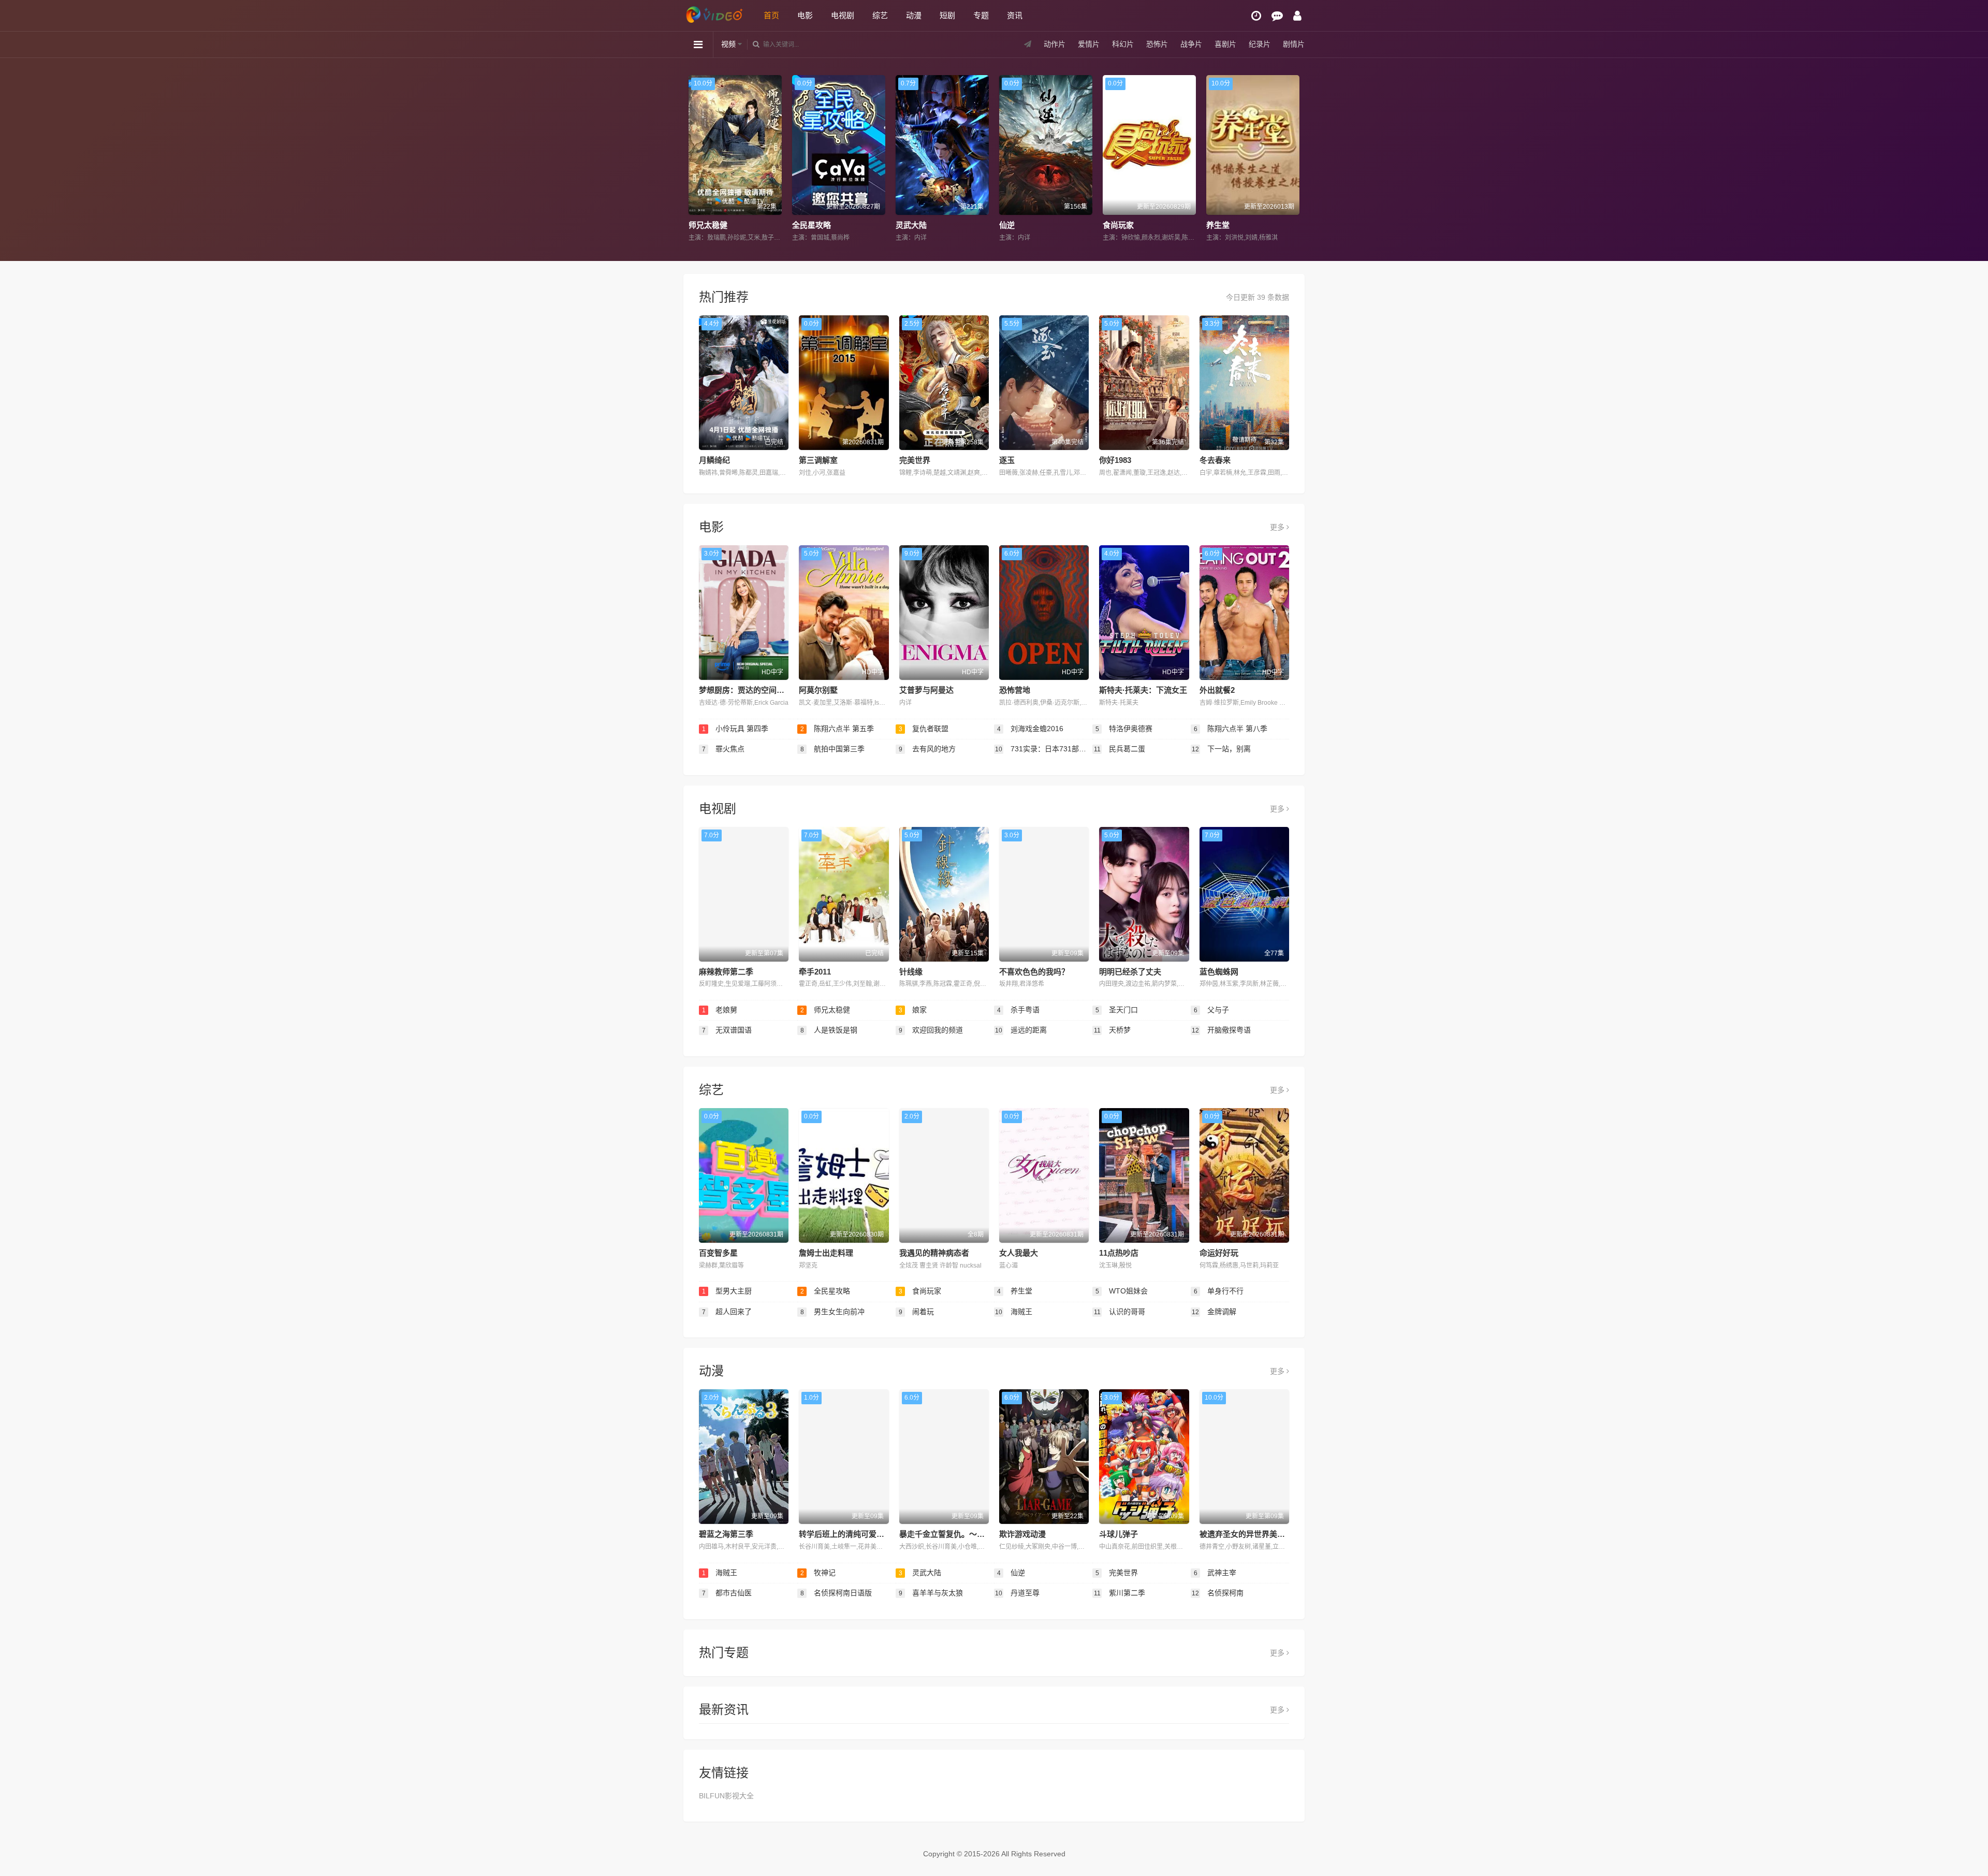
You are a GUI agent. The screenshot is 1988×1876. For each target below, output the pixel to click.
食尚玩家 (913, 225)
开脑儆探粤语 (1221, 1030)
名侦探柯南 (1218, 1593)
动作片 (1055, 44)
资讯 (1015, 15)
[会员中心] (1297, 16)
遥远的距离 (1021, 1030)
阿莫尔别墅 (818, 690)
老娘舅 (720, 1010)
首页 (771, 15)
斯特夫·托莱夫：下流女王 (1143, 690)
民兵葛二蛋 (1120, 749)
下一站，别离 (1221, 749)
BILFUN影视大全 (726, 1796)
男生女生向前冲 (833, 1312)
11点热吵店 (1119, 1253)
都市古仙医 (727, 1593)
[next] (1293, 159)
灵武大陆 (706, 225)
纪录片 (1260, 44)
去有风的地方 (927, 749)
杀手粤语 (1019, 1010)
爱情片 (1089, 44)
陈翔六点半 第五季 (837, 729)
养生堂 (1012, 225)
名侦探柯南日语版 (836, 1593)
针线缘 (911, 972)
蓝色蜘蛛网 (1219, 972)
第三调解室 (818, 460)
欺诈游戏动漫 (1022, 1534)
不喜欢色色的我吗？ (1034, 972)
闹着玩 (917, 1312)
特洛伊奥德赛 (1124, 729)
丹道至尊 (1017, 1593)
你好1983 (1115, 460)
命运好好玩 (1219, 1253)
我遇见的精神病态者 (934, 1253)
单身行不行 (1219, 1291)
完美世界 (1120, 225)
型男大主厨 (727, 1291)
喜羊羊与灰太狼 (931, 1593)
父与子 (1212, 1010)
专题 (981, 15)
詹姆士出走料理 (826, 1253)
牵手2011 (815, 972)
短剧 (947, 15)
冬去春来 (1215, 460)
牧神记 (818, 1573)
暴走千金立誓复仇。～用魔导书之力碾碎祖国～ (981, 1534)
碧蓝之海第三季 (726, 1534)
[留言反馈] (1277, 16)
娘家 (913, 1010)
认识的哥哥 (1120, 1312)
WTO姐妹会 (1229, 225)
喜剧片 (1225, 44)
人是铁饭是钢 (829, 1030)
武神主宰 (1215, 1573)
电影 (805, 15)
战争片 (1191, 44)
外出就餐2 (1217, 690)
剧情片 (1294, 44)
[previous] (695, 159)
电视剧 (843, 15)
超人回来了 (727, 1312)
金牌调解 (1214, 1312)
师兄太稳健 (825, 1010)
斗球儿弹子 (1119, 1534)
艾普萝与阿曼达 (926, 690)
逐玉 (1007, 460)
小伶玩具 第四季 (735, 729)
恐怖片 (1157, 44)
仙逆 (801, 225)
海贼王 (1014, 1312)
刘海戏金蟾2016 (1030, 729)
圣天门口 (1117, 1010)
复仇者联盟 (924, 729)
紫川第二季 (1120, 1593)
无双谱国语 (727, 1030)
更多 (1278, 527)
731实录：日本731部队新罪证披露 (1044, 749)
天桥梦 (1113, 1030)
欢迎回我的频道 (931, 1030)
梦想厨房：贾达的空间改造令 (749, 690)
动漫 (914, 15)
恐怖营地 (1015, 690)
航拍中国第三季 (833, 749)
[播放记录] (1256, 16)
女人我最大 (1019, 1253)
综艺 (880, 15)
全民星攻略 (825, 1291)
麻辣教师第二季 (726, 972)
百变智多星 (718, 1253)
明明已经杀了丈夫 (1130, 972)
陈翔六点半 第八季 (1231, 729)
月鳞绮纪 (714, 460)
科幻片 (1123, 44)
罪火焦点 (723, 749)
